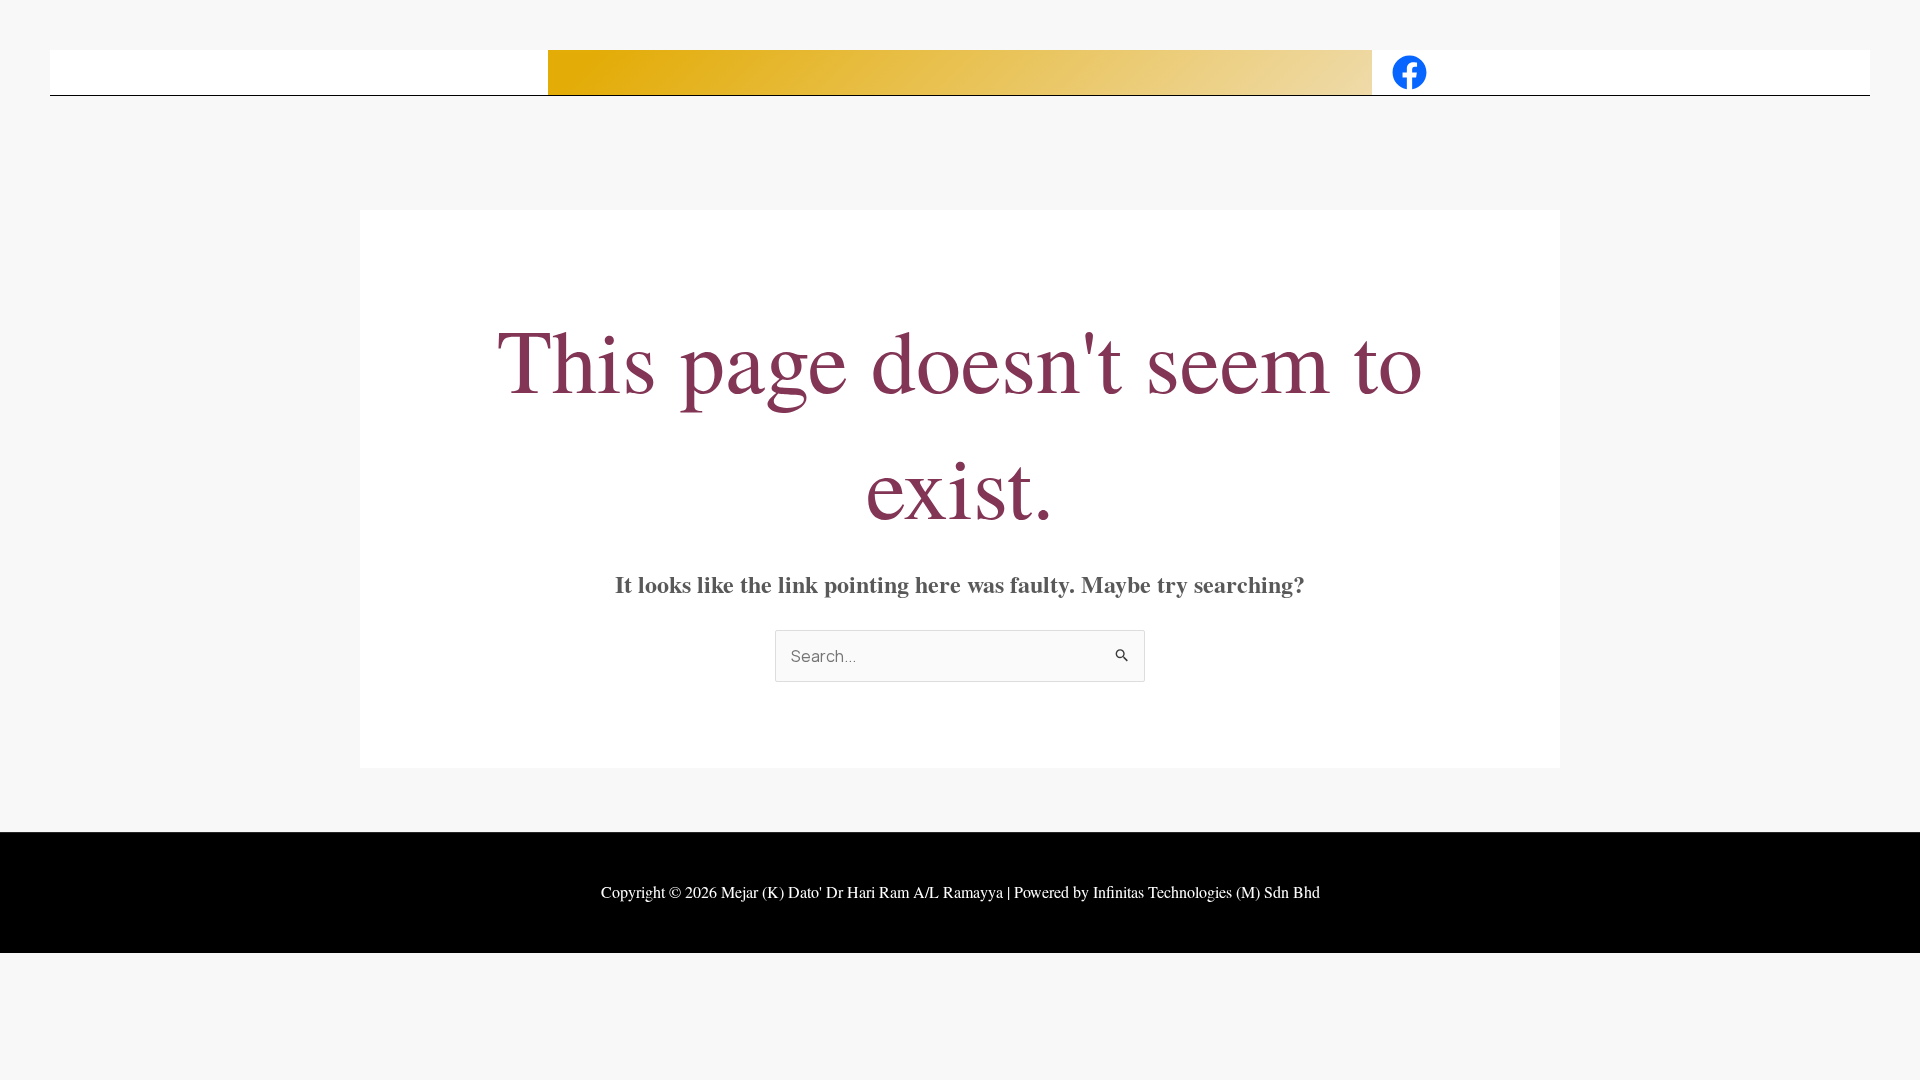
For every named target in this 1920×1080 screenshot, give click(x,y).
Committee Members (814, 72)
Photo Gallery (976, 72)
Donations (1201, 72)
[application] (707, 72)
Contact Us (1320, 72)
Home (583, 72)
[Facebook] (1409, 72)
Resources (1084, 72)
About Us (666, 72)
